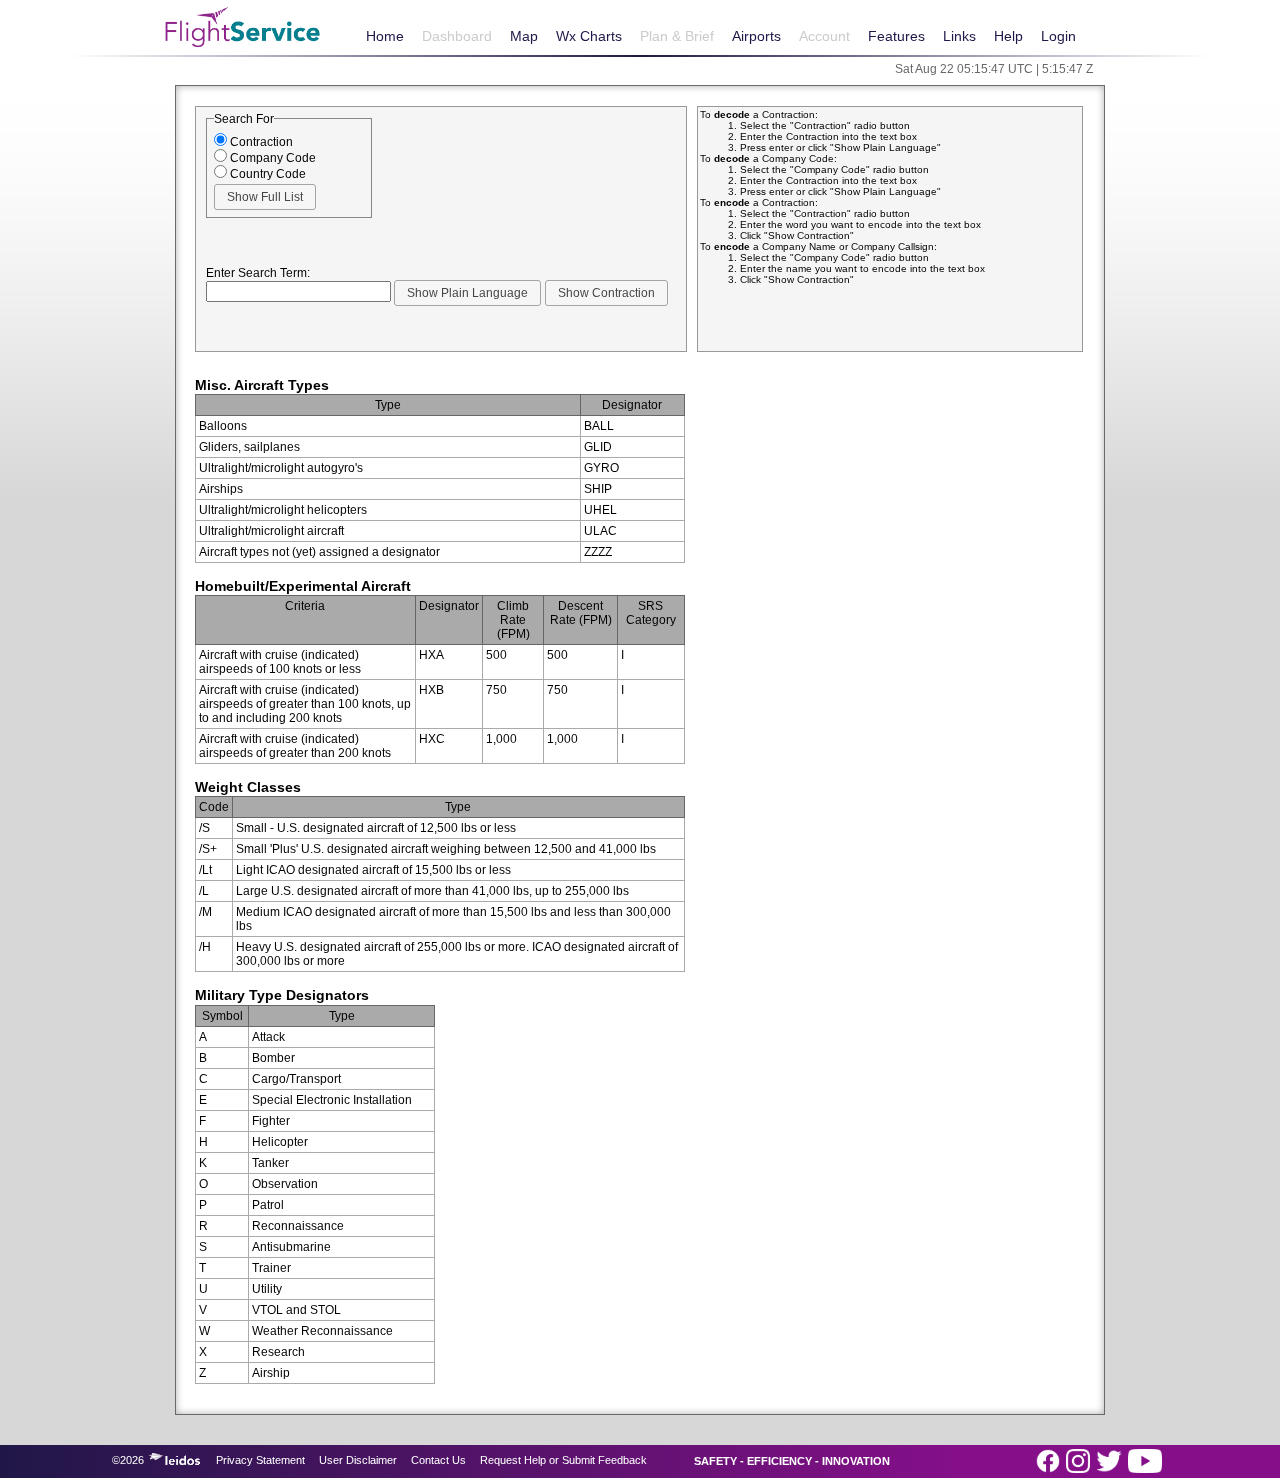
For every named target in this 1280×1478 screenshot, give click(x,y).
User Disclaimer (358, 1460)
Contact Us (438, 1460)
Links (959, 36)
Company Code (271, 158)
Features (896, 36)
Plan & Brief (677, 36)
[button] (265, 197)
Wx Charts (589, 36)
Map (524, 36)
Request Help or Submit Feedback (563, 1460)
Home (385, 36)
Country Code (266, 174)
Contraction (260, 142)
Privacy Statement (260, 1460)
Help (1008, 36)
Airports (756, 36)
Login (1058, 36)
